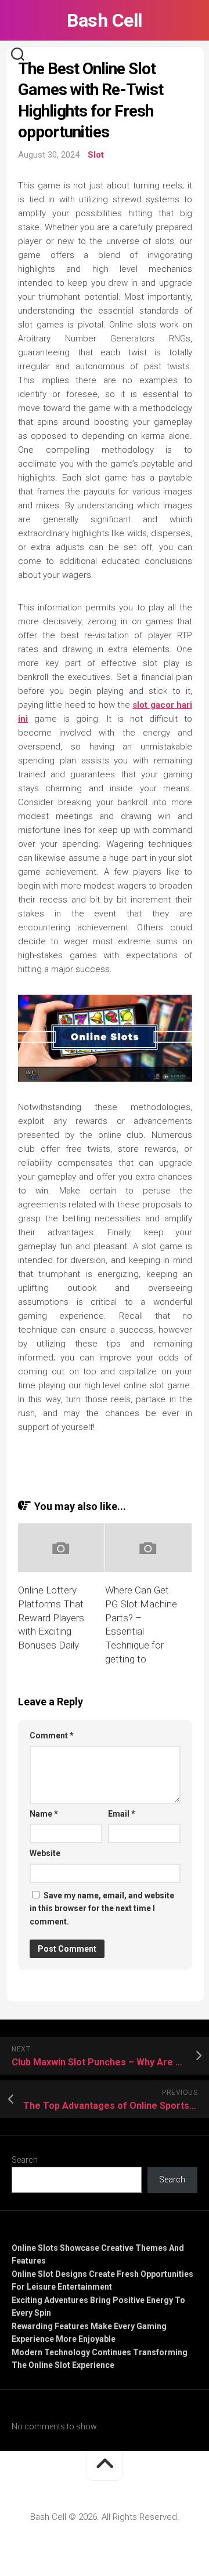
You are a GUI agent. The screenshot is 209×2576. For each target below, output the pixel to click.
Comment (52, 1735)
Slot (96, 155)
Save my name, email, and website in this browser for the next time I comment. (102, 1909)
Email (122, 1814)
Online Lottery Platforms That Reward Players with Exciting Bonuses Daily (51, 1618)
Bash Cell (105, 20)
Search (25, 2160)
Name (44, 1814)
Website (45, 1853)
